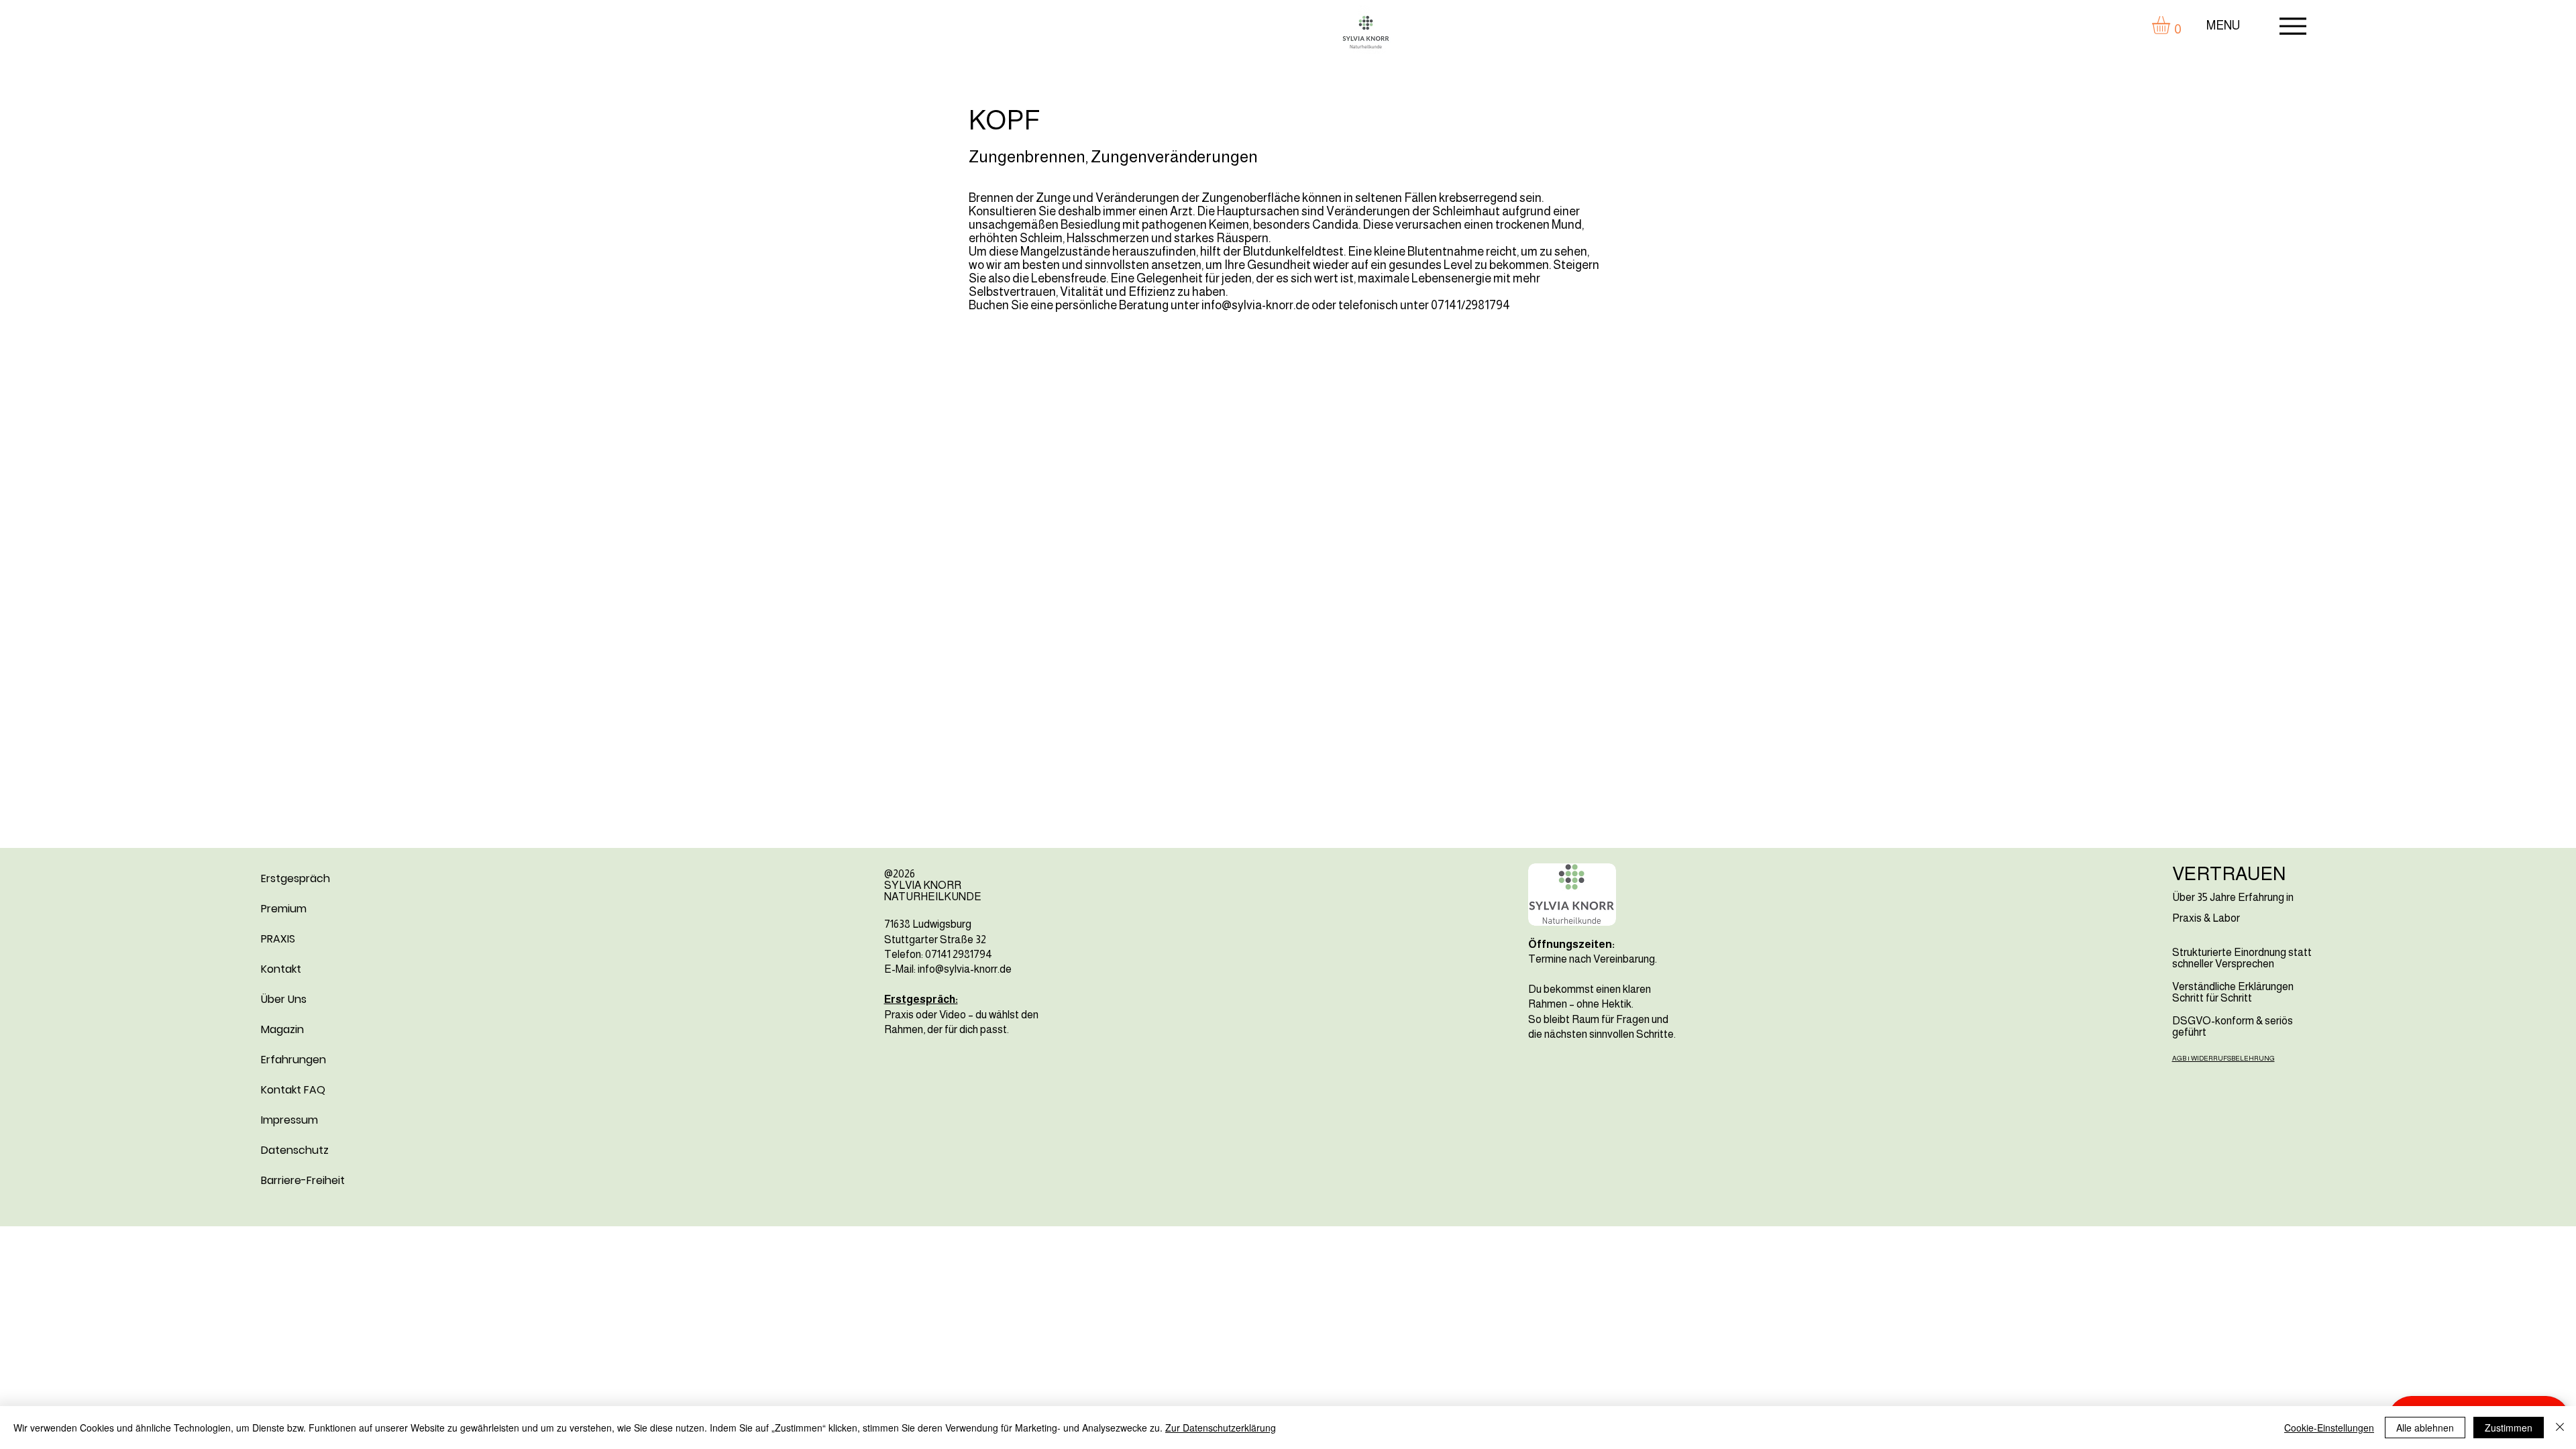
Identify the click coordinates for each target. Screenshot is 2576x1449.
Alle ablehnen (2425, 1428)
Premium (284, 909)
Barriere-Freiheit (303, 1180)
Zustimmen (2509, 1428)
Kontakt (281, 969)
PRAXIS (278, 939)
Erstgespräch (296, 878)
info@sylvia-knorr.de (1255, 305)
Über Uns (284, 999)
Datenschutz (295, 1150)
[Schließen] (2560, 1428)
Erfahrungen (293, 1060)
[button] (2171, 25)
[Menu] (2293, 26)
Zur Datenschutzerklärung (1221, 1428)
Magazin (282, 1029)
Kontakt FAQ (293, 1090)
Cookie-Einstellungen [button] (2329, 1428)
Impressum (289, 1120)
